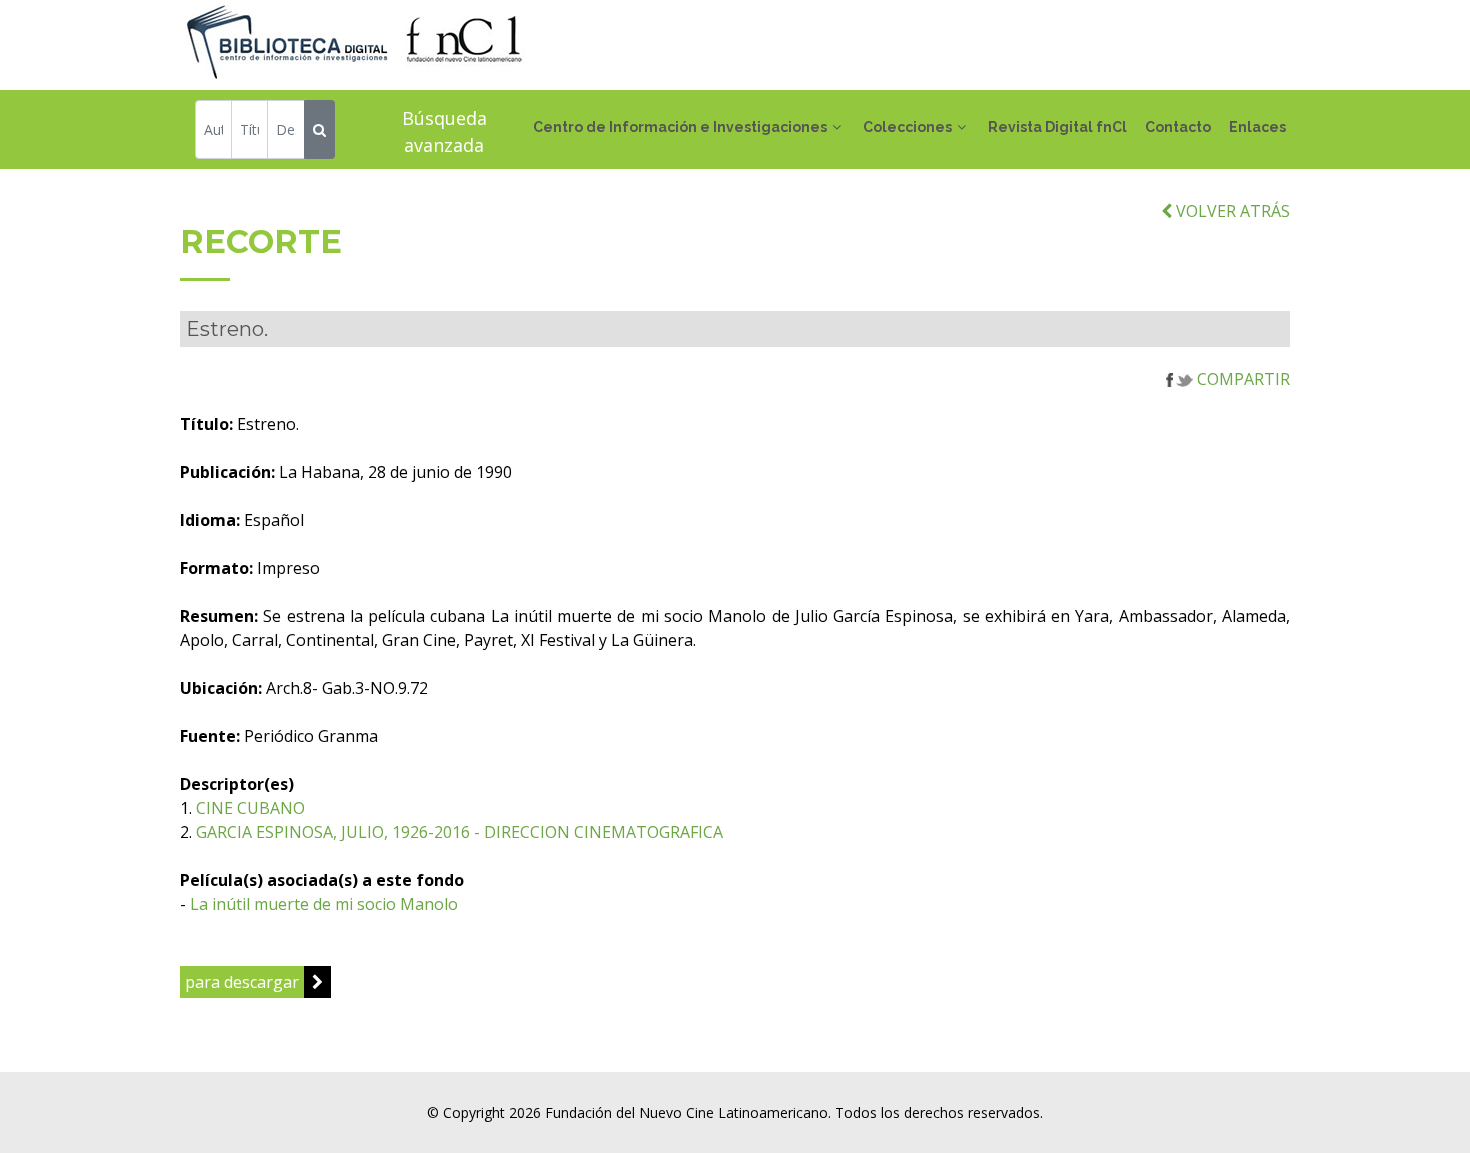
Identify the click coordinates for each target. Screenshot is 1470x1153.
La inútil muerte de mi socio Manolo (324, 904)
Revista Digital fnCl (1057, 127)
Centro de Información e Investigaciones (680, 127)
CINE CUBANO (250, 808)
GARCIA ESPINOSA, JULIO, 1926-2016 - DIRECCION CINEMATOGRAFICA (459, 832)
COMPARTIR (1241, 379)
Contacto (1178, 127)
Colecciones (907, 127)
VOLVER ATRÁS (1231, 211)
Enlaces (1257, 127)
